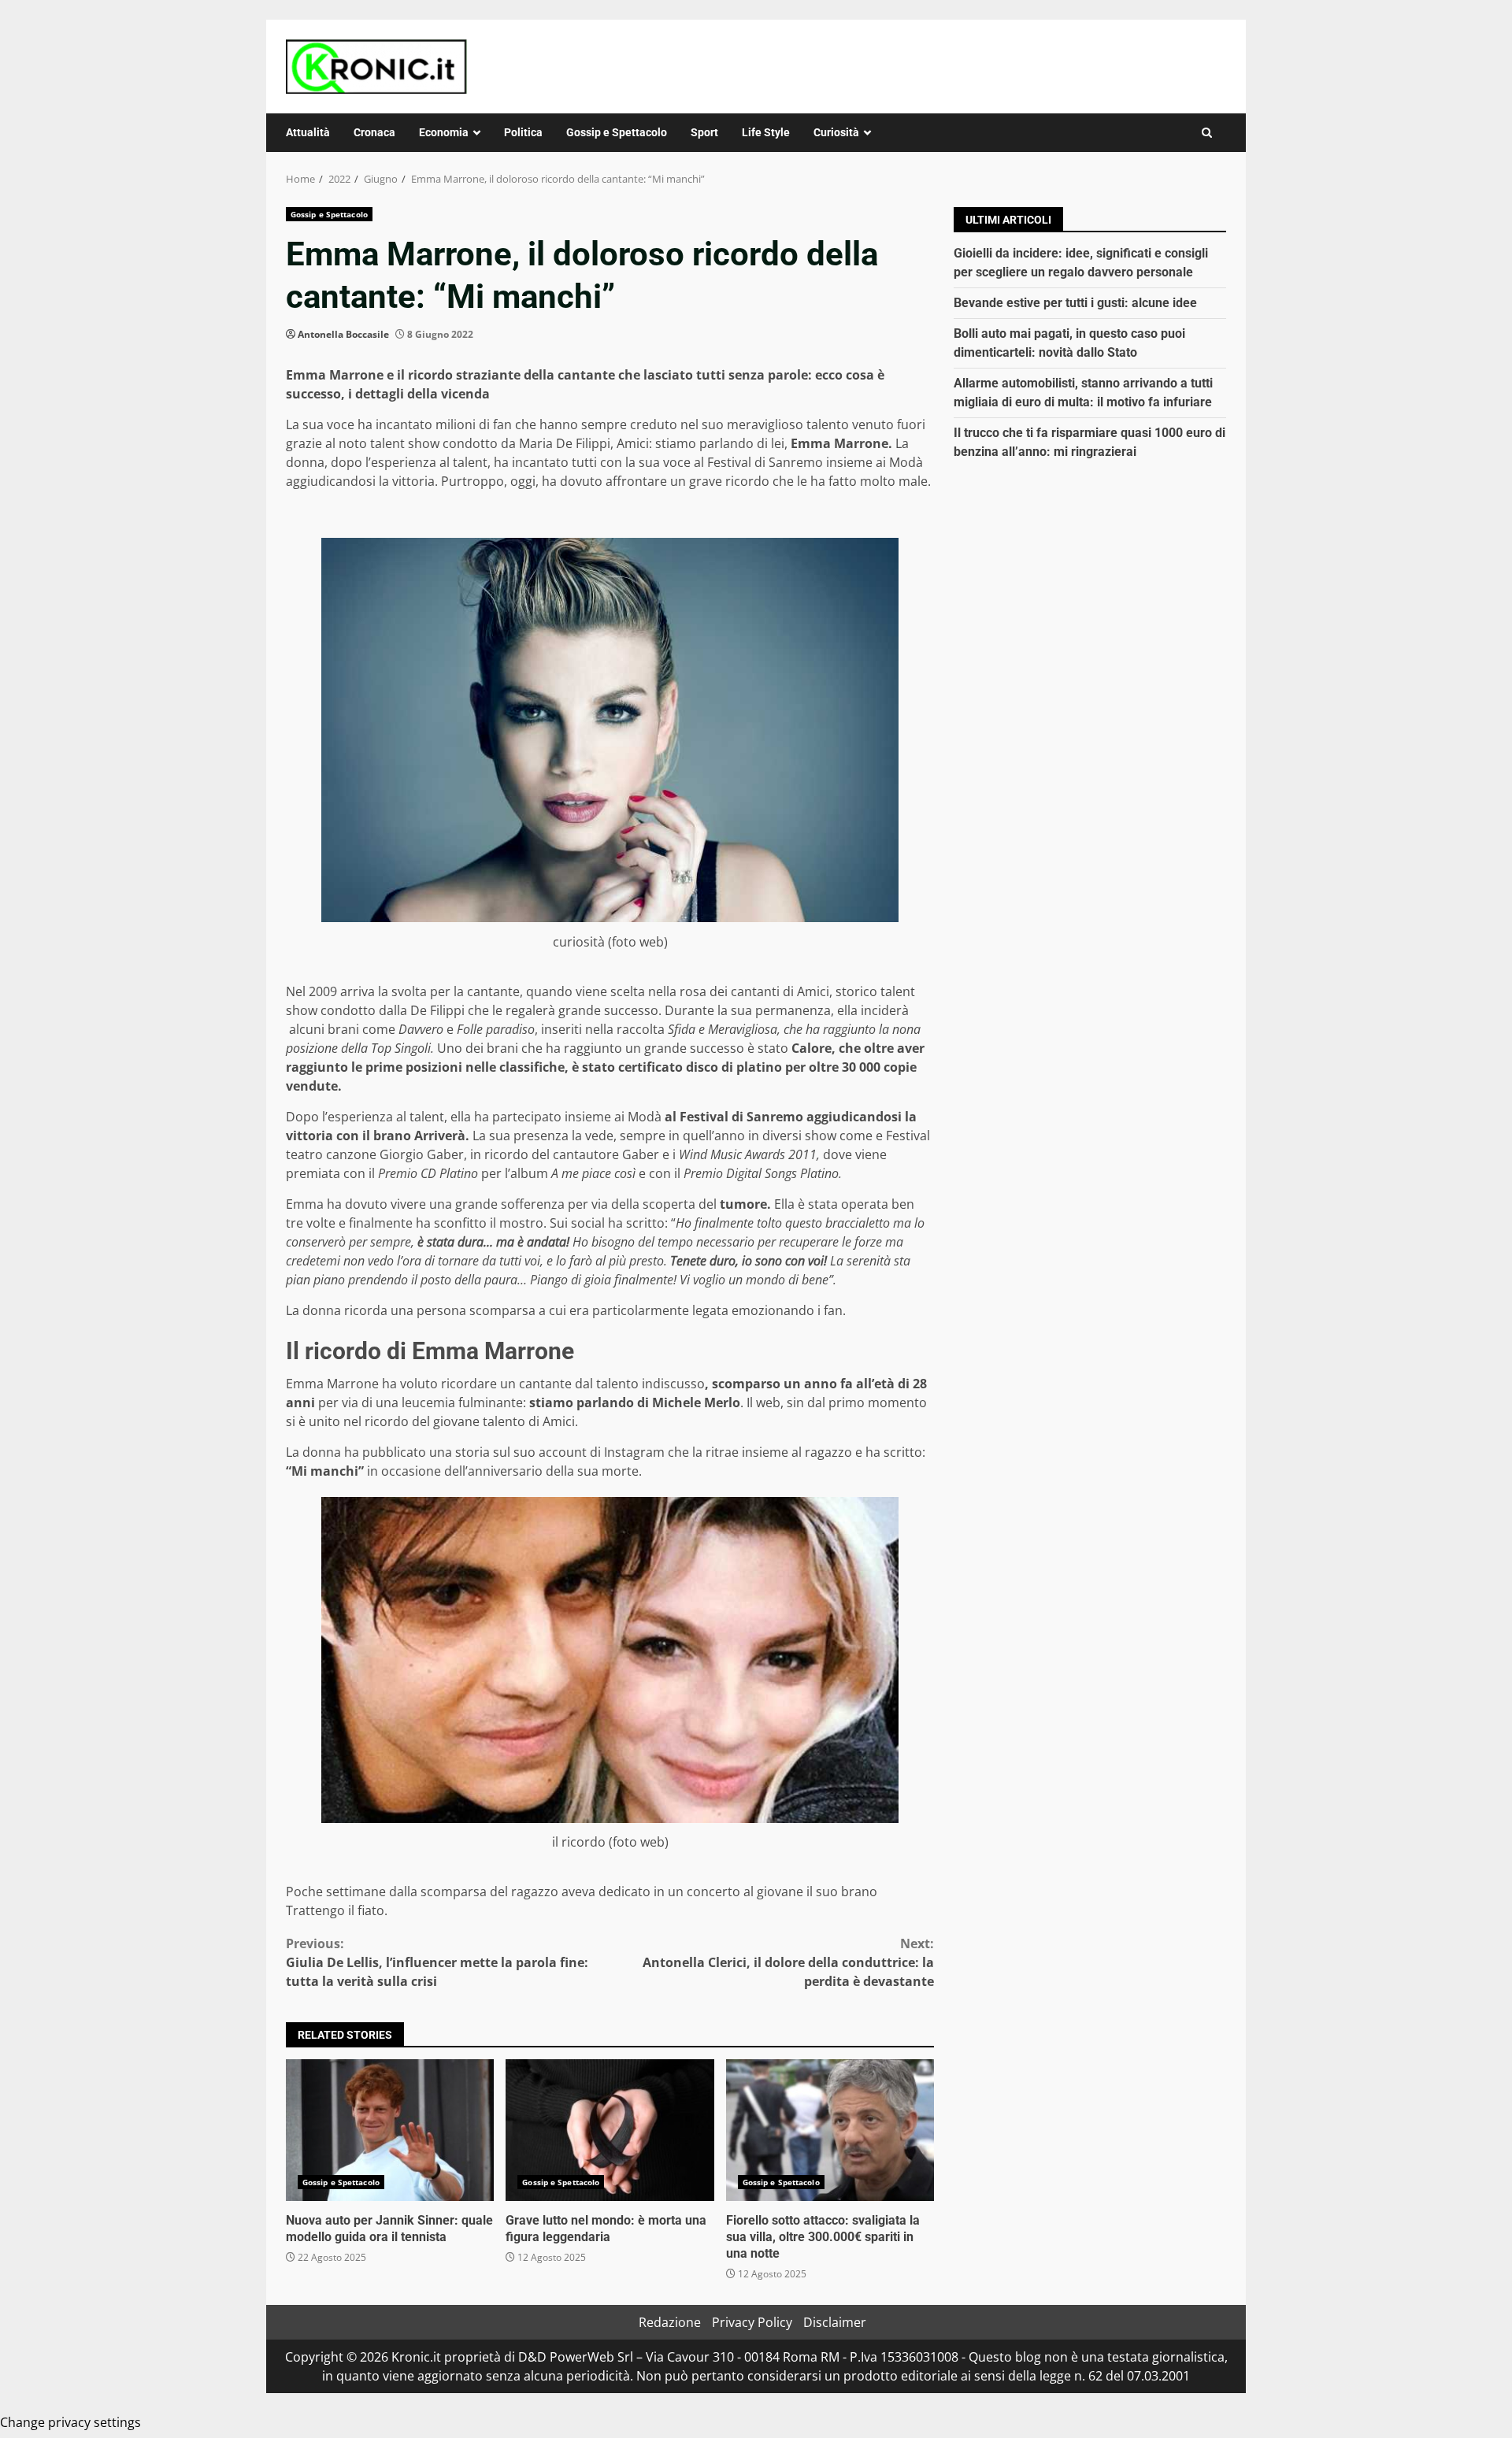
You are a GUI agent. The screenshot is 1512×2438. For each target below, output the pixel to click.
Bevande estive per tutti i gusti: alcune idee (1075, 303)
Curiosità (836, 132)
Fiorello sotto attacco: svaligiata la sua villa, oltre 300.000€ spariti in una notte (830, 2130)
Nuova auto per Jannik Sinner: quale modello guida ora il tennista (390, 2130)
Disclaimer (835, 2322)
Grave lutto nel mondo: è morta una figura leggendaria (610, 2130)
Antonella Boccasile (343, 334)
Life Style (766, 132)
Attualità (308, 132)
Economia (444, 132)
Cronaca (374, 132)
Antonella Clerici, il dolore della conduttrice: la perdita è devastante (788, 1962)
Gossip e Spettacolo (617, 132)
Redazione (670, 2322)
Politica (523, 132)
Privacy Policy (752, 2322)
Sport (704, 132)
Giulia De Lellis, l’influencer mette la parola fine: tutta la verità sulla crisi (437, 1962)
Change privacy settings (70, 2422)
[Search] (1207, 133)
